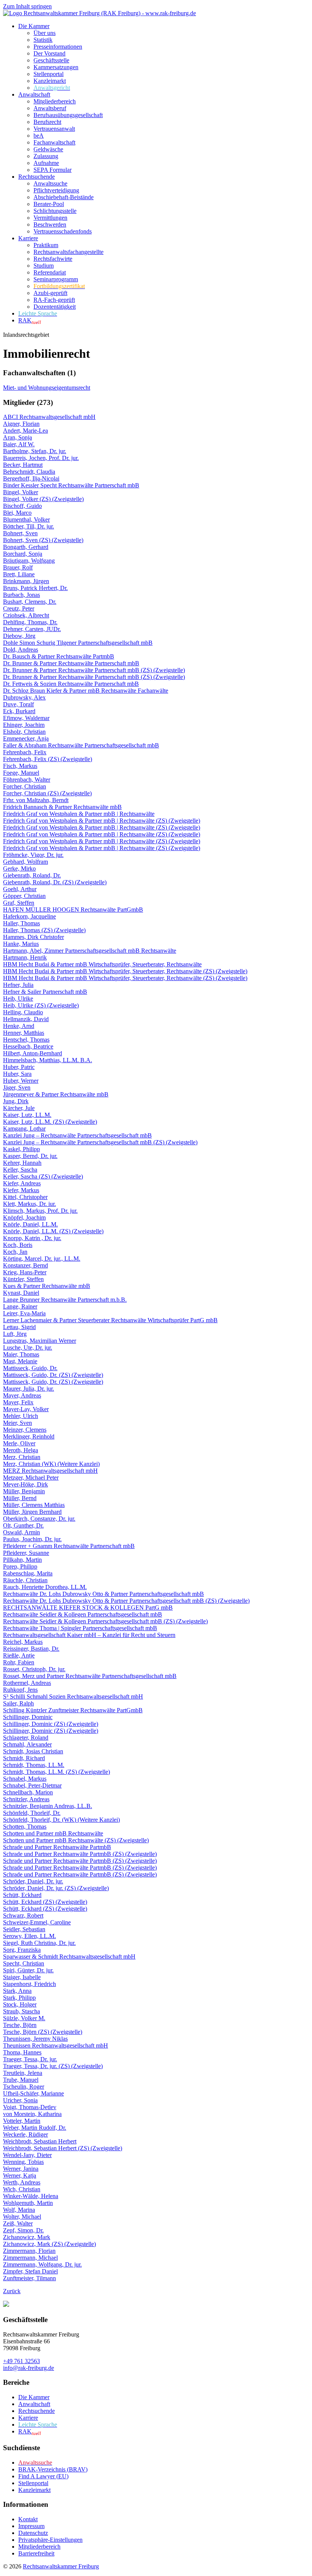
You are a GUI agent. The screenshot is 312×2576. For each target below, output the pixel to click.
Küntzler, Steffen (23, 1279)
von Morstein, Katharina (32, 2114)
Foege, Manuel (21, 773)
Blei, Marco (17, 513)
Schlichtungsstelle (55, 211)
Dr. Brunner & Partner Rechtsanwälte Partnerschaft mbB (71, 663)
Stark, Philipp (19, 1998)
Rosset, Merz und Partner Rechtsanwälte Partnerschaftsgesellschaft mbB (90, 1676)
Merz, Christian (22, 1457)
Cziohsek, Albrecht (26, 615)
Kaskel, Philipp (21, 1149)
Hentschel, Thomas (26, 1040)
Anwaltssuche (50, 183)
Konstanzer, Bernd (25, 1265)
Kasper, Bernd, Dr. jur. (30, 1156)
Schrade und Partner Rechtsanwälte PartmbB (57, 1847)
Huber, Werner (21, 1081)
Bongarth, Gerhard (26, 547)
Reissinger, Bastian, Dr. (31, 1649)
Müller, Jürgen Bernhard (32, 1512)
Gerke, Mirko (19, 868)
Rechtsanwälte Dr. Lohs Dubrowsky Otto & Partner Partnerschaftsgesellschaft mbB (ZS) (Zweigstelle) (126, 1601)
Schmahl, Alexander (27, 1744)
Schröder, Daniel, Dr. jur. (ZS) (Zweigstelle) (56, 1888)
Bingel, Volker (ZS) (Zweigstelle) (43, 499)
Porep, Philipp (20, 1566)
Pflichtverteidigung (56, 190)
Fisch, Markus (20, 766)
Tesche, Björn (20, 2025)
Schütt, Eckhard (22, 1895)
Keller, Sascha (20, 1170)
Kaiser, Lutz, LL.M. (27, 1115)
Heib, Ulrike (18, 999)
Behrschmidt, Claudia (29, 472)
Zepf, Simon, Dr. (23, 2230)
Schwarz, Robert (23, 1915)
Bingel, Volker (21, 492)
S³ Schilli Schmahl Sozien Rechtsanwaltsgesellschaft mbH (73, 1696)
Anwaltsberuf (50, 108)
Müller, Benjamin (24, 1491)
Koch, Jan (15, 1252)
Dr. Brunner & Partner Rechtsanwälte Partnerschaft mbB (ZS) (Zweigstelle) (94, 670)
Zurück (12, 2291)
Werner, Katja (20, 2175)
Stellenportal (49, 74)
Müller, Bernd (20, 1498)
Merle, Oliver (19, 1443)
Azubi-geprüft (50, 293)
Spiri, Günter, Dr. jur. (28, 1970)
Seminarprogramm (56, 279)
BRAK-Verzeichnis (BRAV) (53, 2469)
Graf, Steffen (19, 903)
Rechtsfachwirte (53, 259)
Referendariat (50, 272)
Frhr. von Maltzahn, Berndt (36, 800)
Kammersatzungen (56, 67)
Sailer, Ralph (18, 1703)
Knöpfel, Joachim (24, 1217)
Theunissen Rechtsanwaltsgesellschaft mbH (56, 2045)
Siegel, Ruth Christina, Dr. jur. (39, 1943)
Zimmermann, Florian (29, 2251)
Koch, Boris (18, 1245)
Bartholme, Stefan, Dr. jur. (35, 451)
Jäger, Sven (17, 1087)
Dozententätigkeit (55, 307)
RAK (30, 320)
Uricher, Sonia (20, 2100)
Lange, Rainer (20, 1306)
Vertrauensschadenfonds (63, 231)
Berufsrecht (47, 122)
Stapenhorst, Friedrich (29, 1984)
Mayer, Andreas (22, 1395)
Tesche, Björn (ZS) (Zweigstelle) (43, 2032)
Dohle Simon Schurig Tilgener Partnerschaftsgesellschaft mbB (78, 643)
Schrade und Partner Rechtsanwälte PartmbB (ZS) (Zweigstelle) (80, 1854)
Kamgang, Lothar (24, 1129)
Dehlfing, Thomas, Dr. (30, 622)
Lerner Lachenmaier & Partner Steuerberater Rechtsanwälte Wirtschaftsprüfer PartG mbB (110, 1320)
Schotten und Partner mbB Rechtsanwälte (53, 1833)
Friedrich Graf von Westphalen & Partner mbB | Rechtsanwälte (79, 814)
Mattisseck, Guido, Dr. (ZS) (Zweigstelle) (53, 1375)
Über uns (45, 33)
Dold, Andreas (21, 650)
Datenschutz (33, 2533)
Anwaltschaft (34, 94)
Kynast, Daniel (21, 1293)
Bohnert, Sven (20, 533)
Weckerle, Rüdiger (25, 2134)
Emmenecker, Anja (26, 738)
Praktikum (46, 245)
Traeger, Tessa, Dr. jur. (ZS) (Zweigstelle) (53, 2066)
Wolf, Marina (19, 2210)
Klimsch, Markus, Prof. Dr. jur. (40, 1211)
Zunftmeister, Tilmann (29, 2278)
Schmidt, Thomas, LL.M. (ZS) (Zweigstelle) (57, 1772)
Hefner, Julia (18, 985)
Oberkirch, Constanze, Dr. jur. (39, 1519)
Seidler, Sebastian (24, 1929)
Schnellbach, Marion (28, 1792)
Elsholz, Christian (24, 732)
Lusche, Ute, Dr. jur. (28, 1347)
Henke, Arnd (19, 1026)
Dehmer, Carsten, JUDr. (32, 629)
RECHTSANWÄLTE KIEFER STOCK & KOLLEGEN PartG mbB (88, 1608)
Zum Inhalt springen (27, 6)
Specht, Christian (24, 1963)
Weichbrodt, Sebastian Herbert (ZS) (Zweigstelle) (63, 2148)
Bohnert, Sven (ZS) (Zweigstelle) (43, 540)
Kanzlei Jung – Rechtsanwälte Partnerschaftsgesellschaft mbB (77, 1135)
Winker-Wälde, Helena (31, 2196)
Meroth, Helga (21, 1450)
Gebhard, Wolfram (25, 862)
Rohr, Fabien (19, 1662)
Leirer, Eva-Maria (24, 1313)
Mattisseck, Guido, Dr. (30, 1368)
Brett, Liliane (19, 574)
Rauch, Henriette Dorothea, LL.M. (45, 1587)
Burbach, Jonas (21, 595)
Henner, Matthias (24, 1033)
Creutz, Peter (19, 608)
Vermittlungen (50, 218)
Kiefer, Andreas (22, 1183)
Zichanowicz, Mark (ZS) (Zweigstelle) (49, 2244)
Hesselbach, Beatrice (28, 1046)
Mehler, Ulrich (21, 1416)
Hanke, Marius (21, 944)
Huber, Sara (17, 1074)
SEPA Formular (53, 170)
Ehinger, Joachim (24, 725)
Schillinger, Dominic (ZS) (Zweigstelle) (51, 1724)
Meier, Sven (18, 1423)
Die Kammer (34, 26)
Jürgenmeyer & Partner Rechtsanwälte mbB (56, 1094)
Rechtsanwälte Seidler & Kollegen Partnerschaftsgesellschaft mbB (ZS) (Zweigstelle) (105, 1621)
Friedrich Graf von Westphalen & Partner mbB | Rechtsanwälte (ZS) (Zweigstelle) (102, 821)
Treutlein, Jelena (23, 2073)
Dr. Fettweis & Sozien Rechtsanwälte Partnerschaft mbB (71, 684)
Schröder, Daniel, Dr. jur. (33, 1881)
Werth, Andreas (22, 2182)
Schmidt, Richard (24, 1758)
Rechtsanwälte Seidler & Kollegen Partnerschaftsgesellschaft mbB (83, 1614)
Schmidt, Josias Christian (33, 1751)
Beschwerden (50, 224)
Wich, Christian (22, 2189)
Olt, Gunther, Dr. (23, 1525)
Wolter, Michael (22, 2217)
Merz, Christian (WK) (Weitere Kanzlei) (51, 1464)
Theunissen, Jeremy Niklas (35, 2039)
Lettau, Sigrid (19, 1327)
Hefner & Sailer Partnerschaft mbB (45, 992)
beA (39, 136)
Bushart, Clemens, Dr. (30, 602)
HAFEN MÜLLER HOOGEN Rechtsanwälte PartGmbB (73, 910)
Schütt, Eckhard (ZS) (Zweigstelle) (45, 1902)
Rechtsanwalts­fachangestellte (68, 252)
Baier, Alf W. (19, 444)
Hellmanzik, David (26, 1019)
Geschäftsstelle (51, 60)
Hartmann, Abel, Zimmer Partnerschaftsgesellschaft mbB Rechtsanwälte (90, 951)
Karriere (28, 238)
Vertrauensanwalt (54, 129)
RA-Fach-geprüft (54, 300)
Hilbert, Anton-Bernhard (33, 1053)
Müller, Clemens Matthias (34, 1505)
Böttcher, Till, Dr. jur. (29, 526)
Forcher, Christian (25, 786)
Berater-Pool (49, 204)
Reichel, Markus (23, 1642)
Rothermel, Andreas (27, 1683)
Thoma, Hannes (22, 2052)
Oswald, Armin (21, 1532)
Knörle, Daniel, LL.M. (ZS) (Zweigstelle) (53, 1231)
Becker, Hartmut (23, 465)
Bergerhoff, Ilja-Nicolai (31, 478)
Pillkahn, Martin (22, 1560)
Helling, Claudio (23, 1012)
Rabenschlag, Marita (28, 1573)
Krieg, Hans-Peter (25, 1272)
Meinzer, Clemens (25, 1430)
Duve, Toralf (18, 704)
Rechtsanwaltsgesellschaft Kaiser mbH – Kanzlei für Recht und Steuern (89, 1635)
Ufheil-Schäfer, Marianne (33, 2093)
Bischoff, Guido (22, 506)
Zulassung (46, 156)
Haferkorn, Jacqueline (29, 916)
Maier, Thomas (21, 1354)
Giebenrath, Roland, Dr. (32, 875)
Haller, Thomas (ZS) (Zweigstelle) (44, 930)
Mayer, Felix (18, 1402)
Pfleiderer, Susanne (26, 1553)
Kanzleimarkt (50, 81)
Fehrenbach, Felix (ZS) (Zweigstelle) (48, 759)
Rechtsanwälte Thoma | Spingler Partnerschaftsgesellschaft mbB (80, 1628)
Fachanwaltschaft (54, 142)
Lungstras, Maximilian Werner (40, 1341)
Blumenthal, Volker (26, 519)
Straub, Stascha (21, 2011)
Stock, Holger (20, 2004)
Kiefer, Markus (21, 1190)
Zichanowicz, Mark (27, 2237)
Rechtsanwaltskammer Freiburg (61, 2566)
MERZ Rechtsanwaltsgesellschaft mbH (50, 1471)
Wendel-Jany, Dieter (27, 2155)
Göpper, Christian (24, 896)
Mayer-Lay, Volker (26, 1409)
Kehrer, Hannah (22, 1163)
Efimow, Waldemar (26, 718)
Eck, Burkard (19, 711)
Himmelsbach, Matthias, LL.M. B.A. (48, 1060)
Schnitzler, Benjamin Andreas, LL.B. (48, 1806)
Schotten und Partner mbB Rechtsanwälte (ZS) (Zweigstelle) (76, 1840)
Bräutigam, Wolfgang (29, 561)
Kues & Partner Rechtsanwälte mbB (47, 1286)
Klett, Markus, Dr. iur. (29, 1204)
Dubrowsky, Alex (24, 697)
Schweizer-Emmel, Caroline (37, 1922)
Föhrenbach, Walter (27, 780)
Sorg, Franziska (22, 1950)
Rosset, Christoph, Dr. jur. (34, 1669)
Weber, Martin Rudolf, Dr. (35, 2128)
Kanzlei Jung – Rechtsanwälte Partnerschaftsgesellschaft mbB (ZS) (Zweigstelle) (100, 1142)
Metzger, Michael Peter (31, 1478)
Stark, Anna (17, 1991)
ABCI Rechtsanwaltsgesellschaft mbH (49, 417)
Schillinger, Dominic (28, 1717)
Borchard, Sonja (23, 554)
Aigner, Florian (21, 424)
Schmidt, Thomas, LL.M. (34, 1765)
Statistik (43, 40)
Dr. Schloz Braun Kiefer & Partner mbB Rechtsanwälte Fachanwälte (86, 691)
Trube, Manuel (21, 2080)
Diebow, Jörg (19, 636)
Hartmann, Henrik (25, 957)
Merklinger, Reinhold (29, 1436)
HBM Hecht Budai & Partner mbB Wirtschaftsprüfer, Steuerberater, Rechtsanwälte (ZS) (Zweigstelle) (125, 971)
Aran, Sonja (18, 437)
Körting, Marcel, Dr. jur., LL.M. (42, 1259)
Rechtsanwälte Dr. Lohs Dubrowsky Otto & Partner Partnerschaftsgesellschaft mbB (103, 1594)
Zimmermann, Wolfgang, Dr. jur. (42, 2264)
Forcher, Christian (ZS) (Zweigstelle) (47, 793)
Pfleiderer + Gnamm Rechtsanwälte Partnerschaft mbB (69, 1546)
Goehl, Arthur (20, 889)
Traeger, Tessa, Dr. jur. (30, 2059)
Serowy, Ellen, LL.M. (29, 1936)
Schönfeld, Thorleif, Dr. (32, 1813)
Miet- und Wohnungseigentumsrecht (47, 388)
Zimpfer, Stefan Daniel (30, 2271)
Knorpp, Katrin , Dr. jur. (32, 1238)
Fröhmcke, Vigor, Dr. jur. (33, 855)
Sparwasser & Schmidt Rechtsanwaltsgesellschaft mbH (69, 1957)
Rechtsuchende (37, 177)
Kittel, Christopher (25, 1197)
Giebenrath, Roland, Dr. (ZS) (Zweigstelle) (55, 882)
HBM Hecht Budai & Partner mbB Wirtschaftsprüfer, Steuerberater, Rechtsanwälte (102, 964)
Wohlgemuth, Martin (28, 2203)
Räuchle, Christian (25, 1580)
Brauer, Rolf (18, 567)
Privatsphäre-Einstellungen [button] (50, 2540)
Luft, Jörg (15, 1334)
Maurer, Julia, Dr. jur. (29, 1389)
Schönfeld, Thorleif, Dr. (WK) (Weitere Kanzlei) (61, 1820)
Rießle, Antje (19, 1655)
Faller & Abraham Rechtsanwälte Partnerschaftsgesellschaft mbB (81, 745)
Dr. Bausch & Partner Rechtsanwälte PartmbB (59, 656)
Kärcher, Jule (19, 1108)
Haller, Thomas (21, 923)
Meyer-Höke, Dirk (25, 1484)
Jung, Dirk (16, 1101)
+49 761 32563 (21, 2361)
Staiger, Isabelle (22, 1977)
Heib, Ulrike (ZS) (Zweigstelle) (41, 1005)
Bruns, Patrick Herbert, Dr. (35, 588)
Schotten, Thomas (25, 1827)
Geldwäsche (48, 149)
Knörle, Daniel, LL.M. (30, 1224)
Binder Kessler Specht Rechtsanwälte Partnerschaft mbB (71, 485)
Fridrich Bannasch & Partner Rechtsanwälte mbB (62, 807)
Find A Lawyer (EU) (43, 2476)
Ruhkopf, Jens (20, 1690)
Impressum (31, 2526)
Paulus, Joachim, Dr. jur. (32, 1539)
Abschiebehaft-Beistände (64, 197)
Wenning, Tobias (23, 2162)
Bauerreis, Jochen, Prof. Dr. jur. (41, 458)
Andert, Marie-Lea (25, 431)
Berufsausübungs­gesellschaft (68, 115)
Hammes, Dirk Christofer (33, 937)
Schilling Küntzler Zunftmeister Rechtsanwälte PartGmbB (73, 1710)
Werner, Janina (21, 2169)
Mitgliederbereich (55, 101)
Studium (44, 266)
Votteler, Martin (22, 2121)
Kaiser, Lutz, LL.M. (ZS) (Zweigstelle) (50, 1122)
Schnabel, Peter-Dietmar (32, 1785)
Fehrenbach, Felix (25, 752)
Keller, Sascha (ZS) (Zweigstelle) (43, 1176)
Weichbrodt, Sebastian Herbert (40, 2141)
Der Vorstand (49, 53)
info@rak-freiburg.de (29, 2368)
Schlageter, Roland (26, 1738)
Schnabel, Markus (25, 1779)
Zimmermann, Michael (30, 2258)
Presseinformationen (58, 47)
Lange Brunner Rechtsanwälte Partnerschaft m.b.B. (65, 1300)
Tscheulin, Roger (24, 2087)
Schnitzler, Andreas (26, 1799)
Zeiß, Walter (18, 2223)
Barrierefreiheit (36, 2553)
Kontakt (28, 2519)
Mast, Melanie (20, 1361)
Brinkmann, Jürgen (26, 581)
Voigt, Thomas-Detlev (30, 2107)
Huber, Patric (19, 1067)
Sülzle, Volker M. (24, 2018)
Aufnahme (46, 163)
